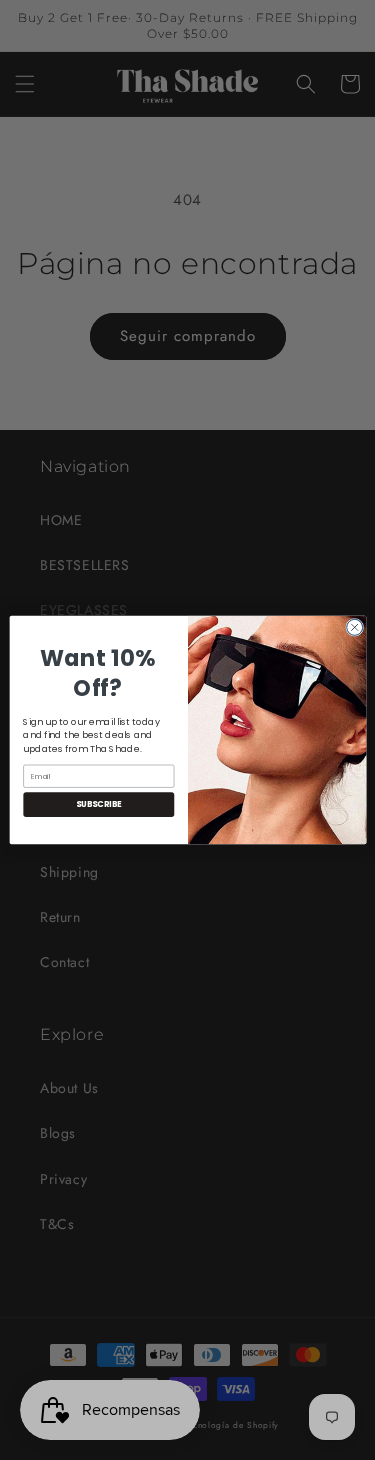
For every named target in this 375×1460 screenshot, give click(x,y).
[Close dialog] (354, 627)
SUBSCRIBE (98, 804)
